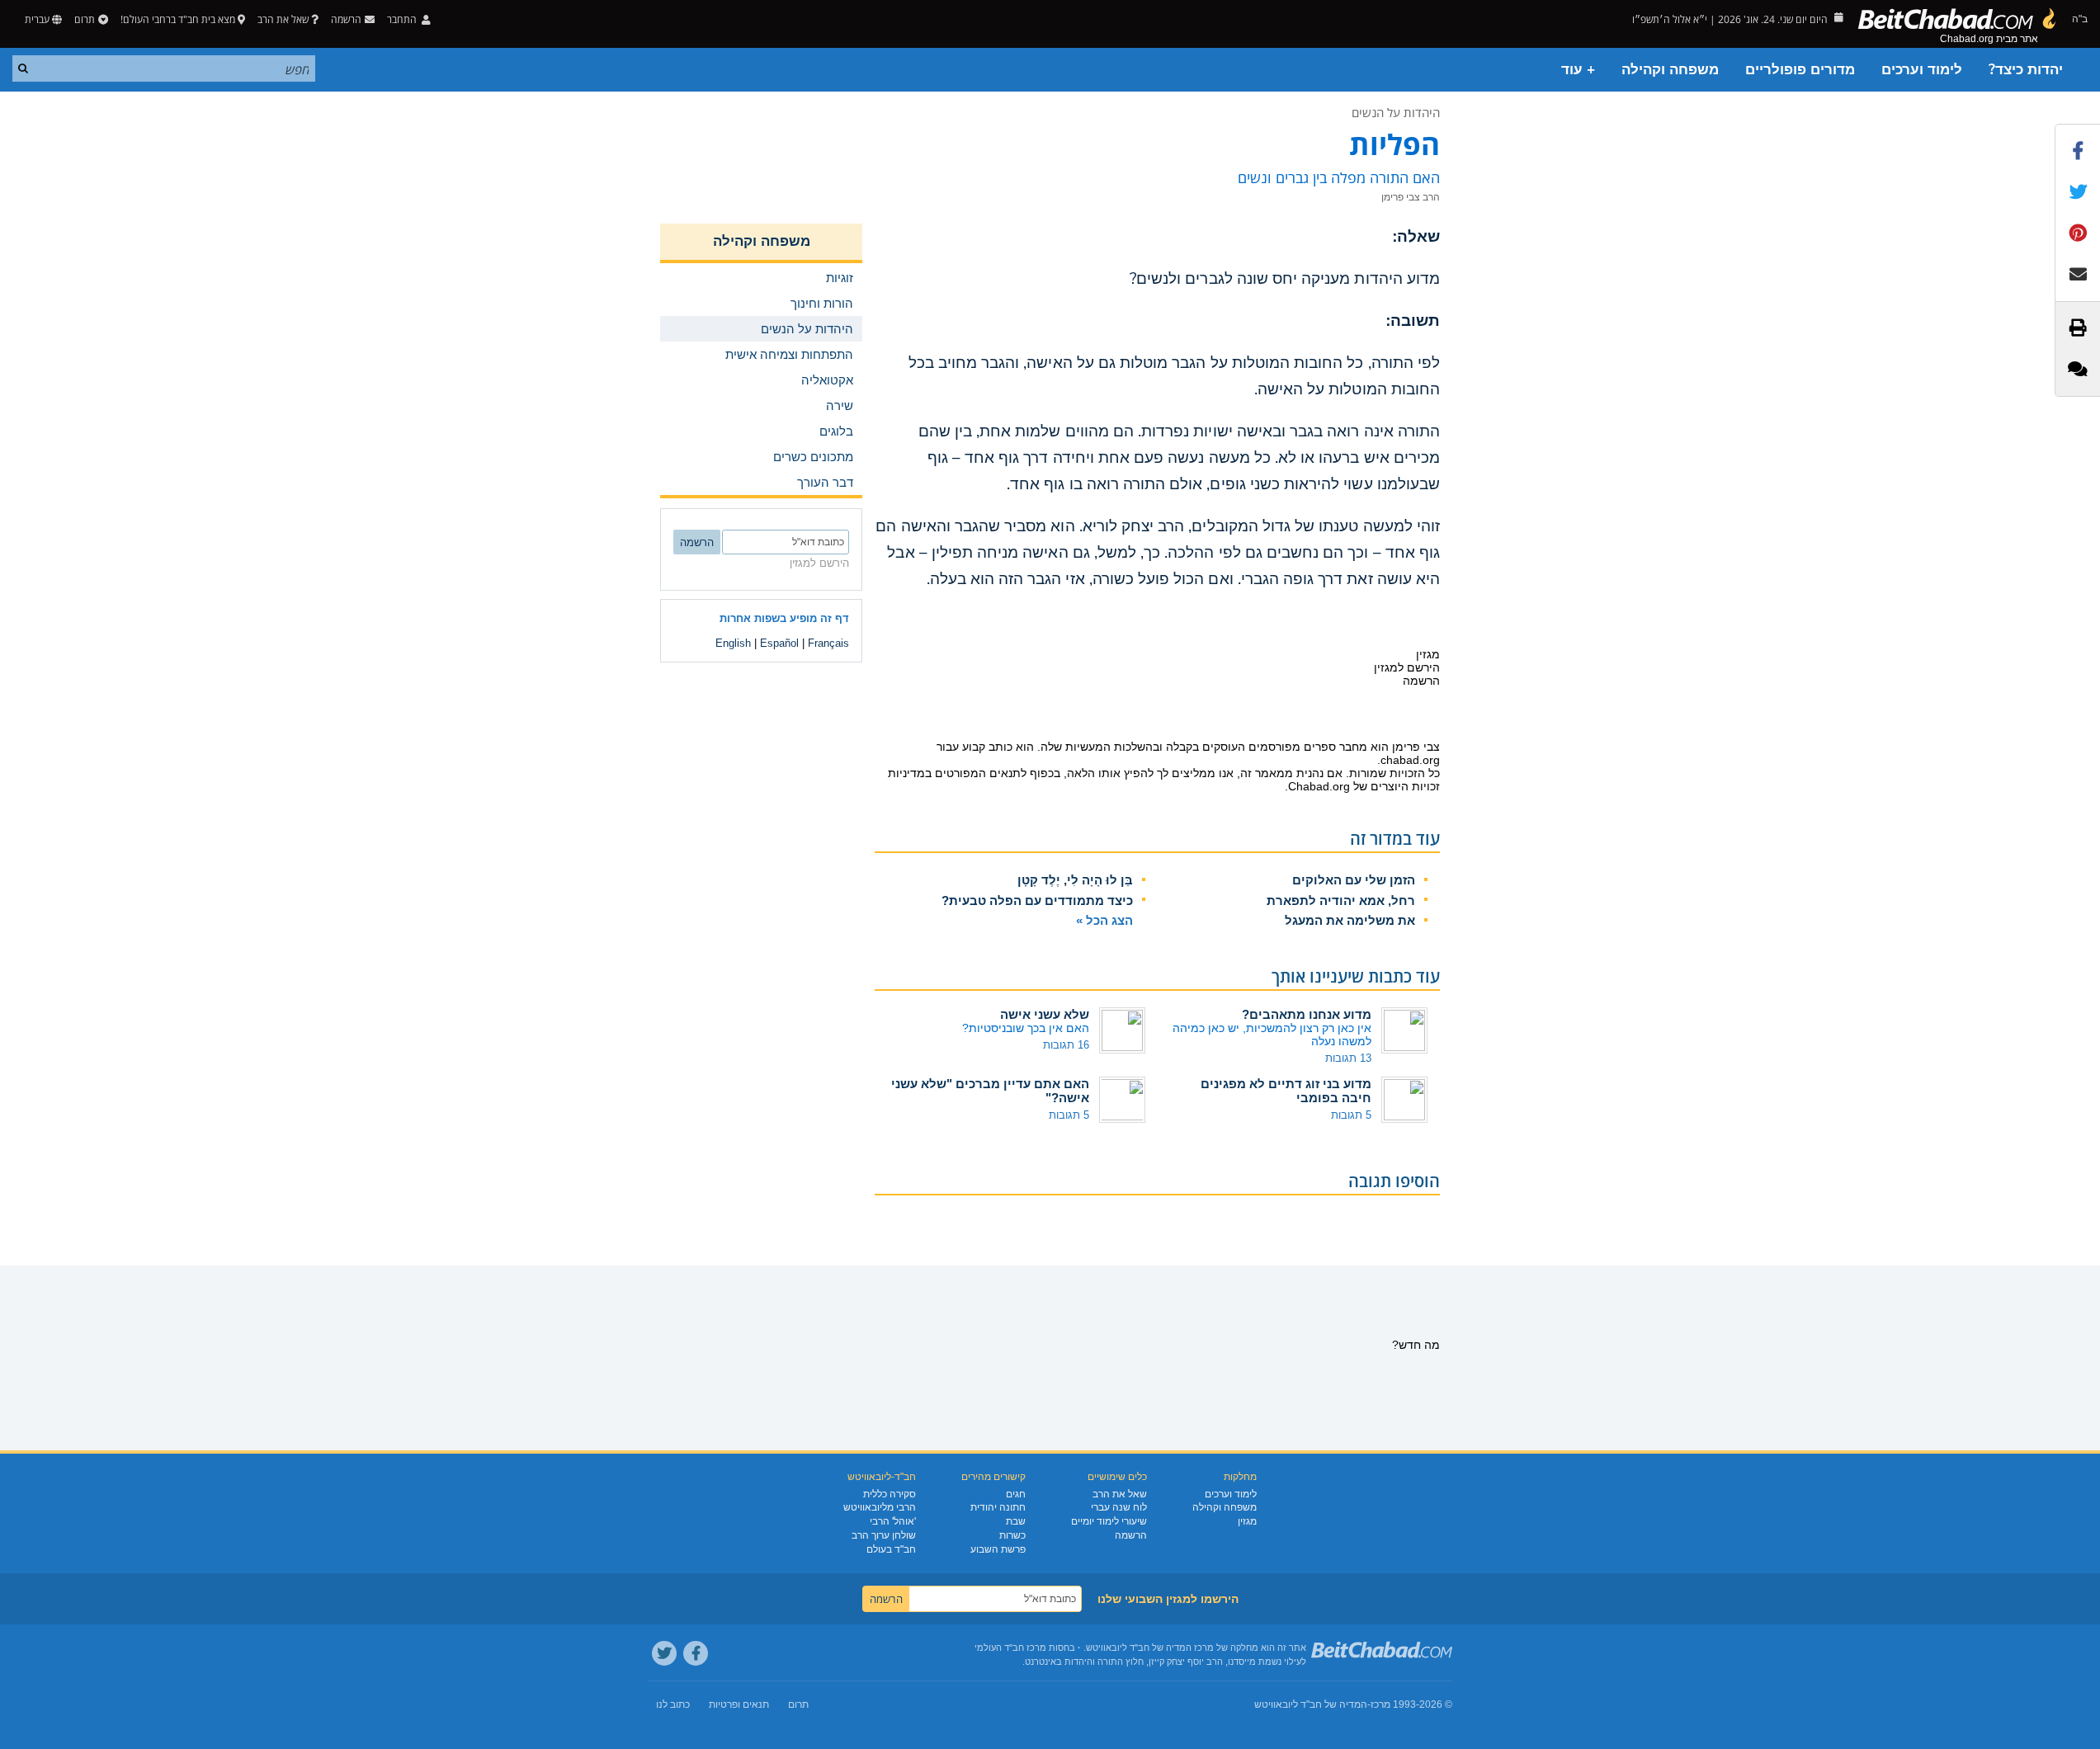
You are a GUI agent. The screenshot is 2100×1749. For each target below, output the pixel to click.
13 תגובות (1348, 1058)
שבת (1016, 1521)
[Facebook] (696, 1653)
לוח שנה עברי (1119, 1507)
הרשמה (1131, 1535)
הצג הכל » (1104, 920)
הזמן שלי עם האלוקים (1354, 880)
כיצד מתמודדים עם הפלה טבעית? (1037, 900)
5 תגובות (1351, 1115)
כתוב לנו (673, 1704)
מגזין (1247, 1521)
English (733, 643)
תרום (85, 19)
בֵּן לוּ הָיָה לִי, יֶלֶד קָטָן (1075, 880)
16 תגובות (1066, 1045)
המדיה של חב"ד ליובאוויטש (1311, 1704)
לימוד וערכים (1922, 70)
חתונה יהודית (998, 1507)
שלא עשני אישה (1045, 1014)
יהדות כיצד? (2026, 70)
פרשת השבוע (998, 1549)
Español (779, 643)
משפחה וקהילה (1670, 70)
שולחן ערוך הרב (884, 1535)
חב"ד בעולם (891, 1549)
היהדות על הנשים (1396, 112)
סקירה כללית (890, 1494)
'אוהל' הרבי (893, 1521)
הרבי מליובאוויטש (880, 1507)
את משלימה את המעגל (1350, 920)
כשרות (1012, 1535)
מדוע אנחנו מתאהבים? (1307, 1014)
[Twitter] (664, 1653)
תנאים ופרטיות (739, 1704)
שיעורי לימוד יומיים (1109, 1521)
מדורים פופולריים (1800, 70)
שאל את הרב (283, 19)
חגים (1016, 1494)
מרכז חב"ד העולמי (1010, 1648)
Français (828, 643)
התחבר (403, 19)
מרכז (1380, 1704)
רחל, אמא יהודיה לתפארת (1341, 900)
